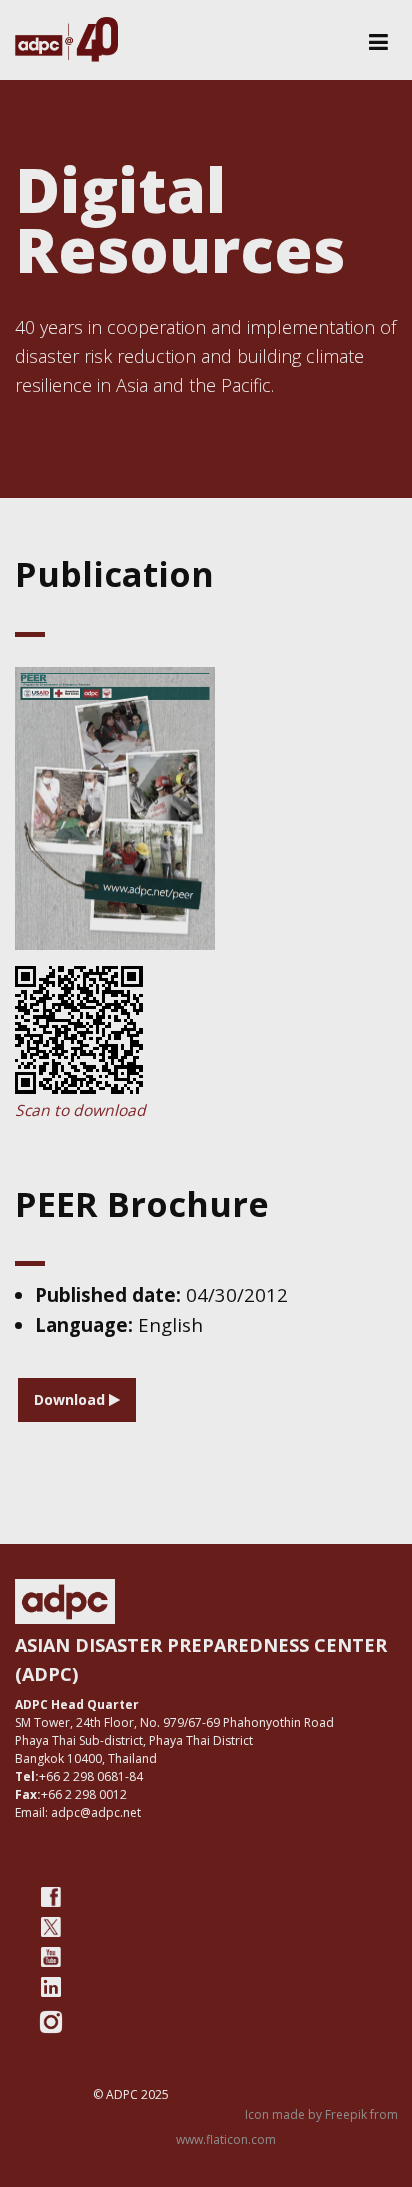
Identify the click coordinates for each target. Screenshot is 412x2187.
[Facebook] (51, 1897)
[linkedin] (51, 1987)
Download (71, 1399)
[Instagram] (51, 2022)
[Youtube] (51, 1957)
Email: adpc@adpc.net (78, 1812)
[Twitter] (51, 1927)
